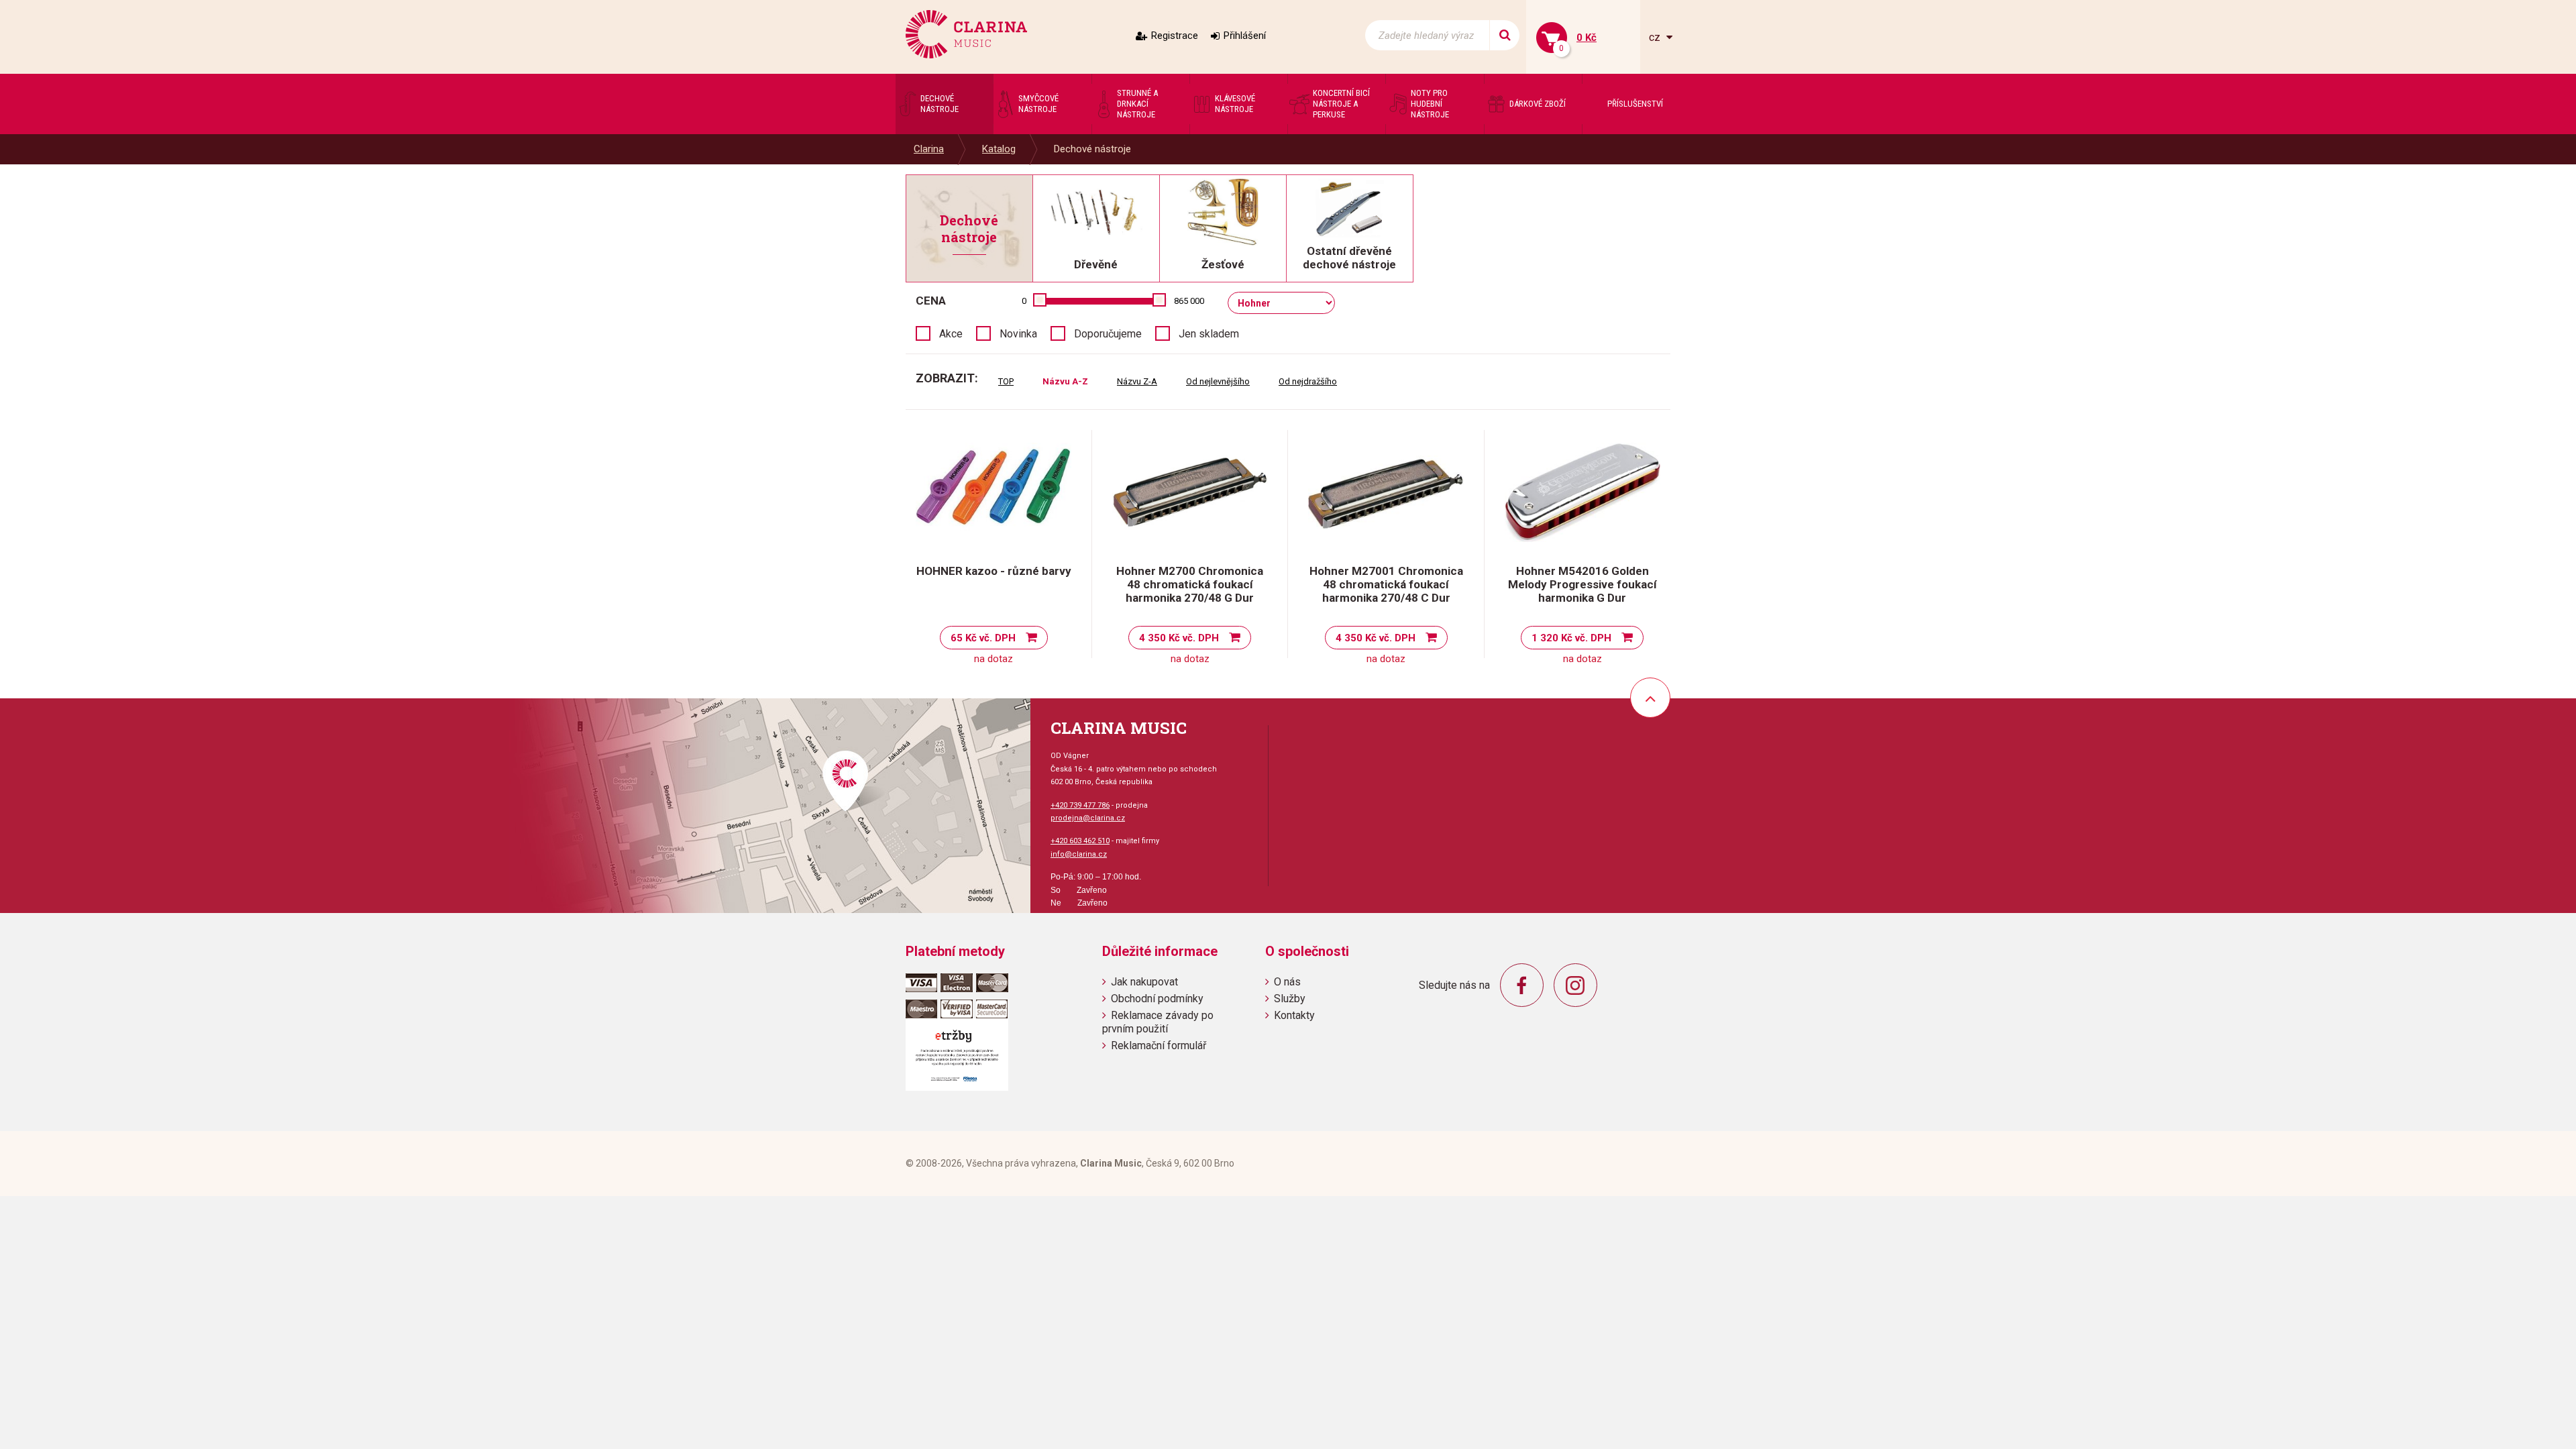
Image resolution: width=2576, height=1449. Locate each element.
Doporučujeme (1108, 334)
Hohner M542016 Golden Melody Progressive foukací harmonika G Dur (1582, 584)
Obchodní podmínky (1157, 999)
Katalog (999, 149)
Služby (1290, 999)
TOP (1006, 381)
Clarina (929, 149)
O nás (1287, 982)
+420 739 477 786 (1080, 805)
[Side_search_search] (1504, 35)
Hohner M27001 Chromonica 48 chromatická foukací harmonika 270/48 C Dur (1386, 584)
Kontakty (1294, 1015)
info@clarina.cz (1079, 854)
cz (1656, 37)
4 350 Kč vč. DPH (1179, 638)
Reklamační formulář (1159, 1045)
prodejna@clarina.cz (1088, 818)
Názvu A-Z (1065, 381)
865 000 (1189, 301)
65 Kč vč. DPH (983, 638)
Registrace (1175, 36)
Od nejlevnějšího (1218, 381)
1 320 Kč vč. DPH (1571, 638)
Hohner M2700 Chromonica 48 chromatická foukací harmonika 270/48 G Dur (1190, 584)
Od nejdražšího (1308, 381)
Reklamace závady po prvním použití (1158, 1022)
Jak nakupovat (1144, 982)
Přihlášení (1245, 36)
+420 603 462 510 (1080, 841)
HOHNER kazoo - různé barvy (994, 571)
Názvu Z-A (1137, 381)
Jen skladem (1209, 334)
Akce (951, 334)
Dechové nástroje (1092, 149)
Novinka (1018, 334)
